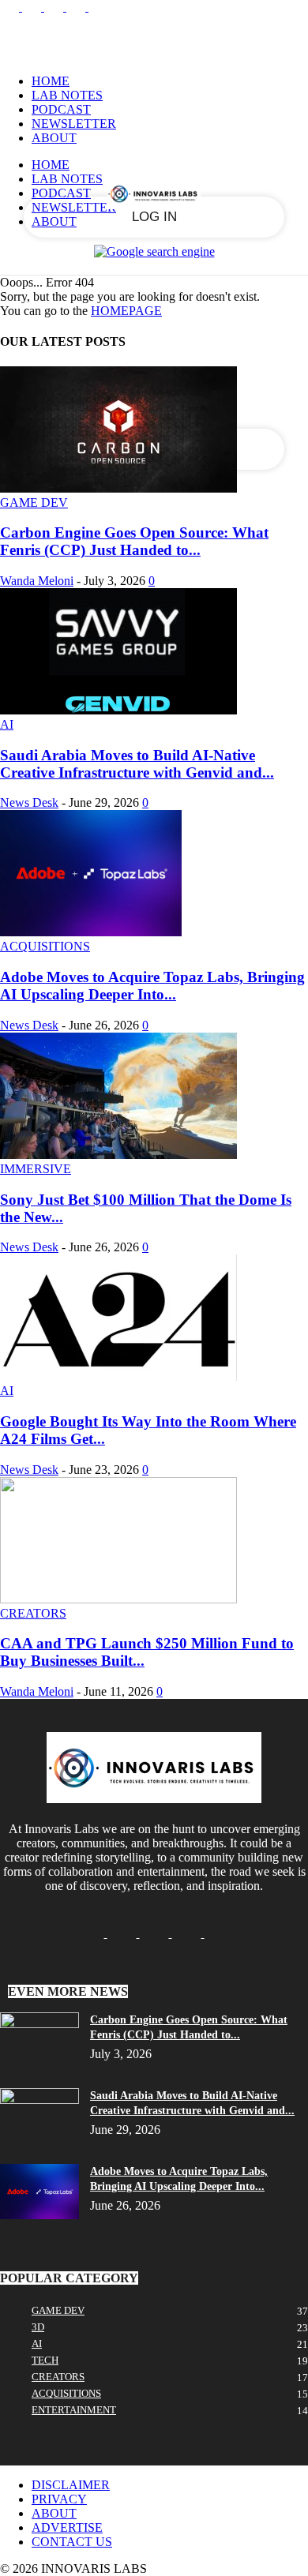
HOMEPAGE (126, 311)
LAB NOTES (67, 95)
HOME (51, 81)
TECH (45, 2360)
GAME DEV (34, 502)
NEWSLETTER (74, 124)
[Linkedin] (55, 7)
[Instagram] (33, 7)
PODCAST (61, 109)
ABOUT (54, 138)
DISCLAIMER (71, 2485)
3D (38, 2327)
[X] (77, 7)
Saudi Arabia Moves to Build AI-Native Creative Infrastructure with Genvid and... (137, 764)
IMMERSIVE (36, 1169)
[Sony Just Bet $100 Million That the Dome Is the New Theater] (118, 1155)
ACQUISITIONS (45, 946)
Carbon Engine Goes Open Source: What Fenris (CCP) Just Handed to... (134, 541)
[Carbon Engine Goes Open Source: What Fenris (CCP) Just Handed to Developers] (118, 488)
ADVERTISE (67, 2527)
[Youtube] (98, 7)
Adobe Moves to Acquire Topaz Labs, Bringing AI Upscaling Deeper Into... (152, 986)
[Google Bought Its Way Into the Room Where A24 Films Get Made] (118, 1376)
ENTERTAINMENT (74, 2410)
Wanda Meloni (37, 581)
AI (7, 724)
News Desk (29, 802)
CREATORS (33, 1613)
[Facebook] (11, 7)
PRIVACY (59, 2499)
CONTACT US (72, 2542)
